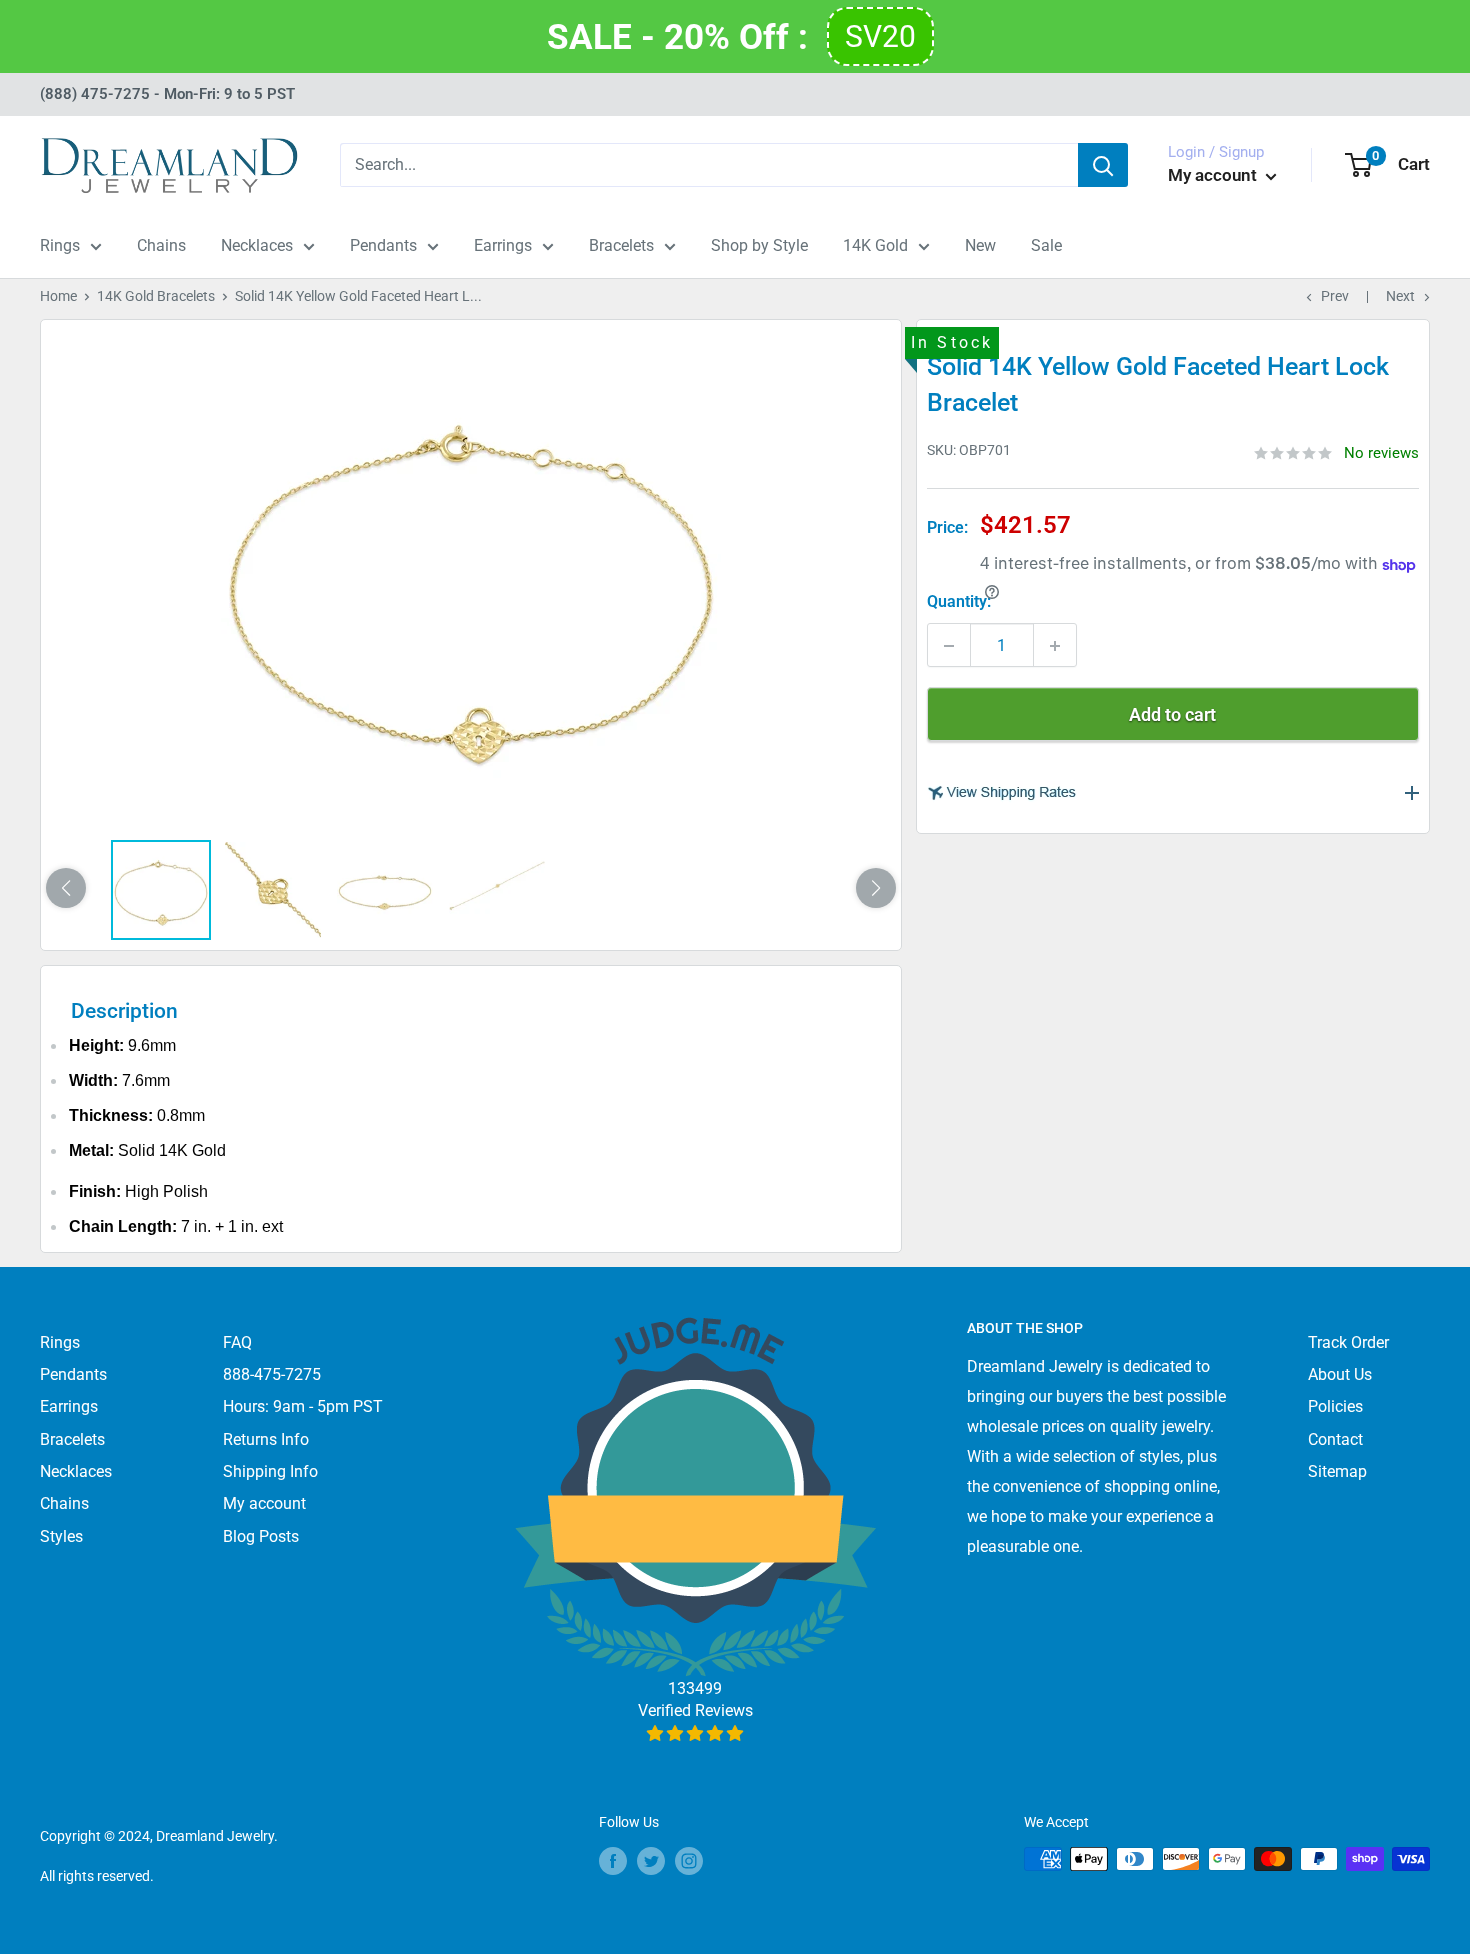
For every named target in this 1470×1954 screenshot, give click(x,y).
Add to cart (1172, 715)
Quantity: (959, 602)
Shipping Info (270, 1471)
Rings (60, 245)
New (980, 245)
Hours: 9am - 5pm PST (303, 1406)
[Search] (1103, 165)
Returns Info (266, 1439)
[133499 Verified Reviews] (695, 1733)
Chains (161, 245)
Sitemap (1337, 1471)
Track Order (1348, 1342)
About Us (1340, 1374)
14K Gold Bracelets (156, 296)
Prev (1335, 296)
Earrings (503, 245)
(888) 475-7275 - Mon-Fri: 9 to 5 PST (167, 94)
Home (58, 296)
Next (1400, 296)
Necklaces (257, 245)
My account (1214, 175)
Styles (61, 1536)
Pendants (383, 245)
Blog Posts (261, 1536)
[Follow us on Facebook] (613, 1861)
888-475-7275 (272, 1374)
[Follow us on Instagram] (689, 1861)
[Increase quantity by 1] (1055, 646)
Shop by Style (759, 245)
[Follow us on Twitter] (651, 1861)
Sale (1046, 245)
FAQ (237, 1342)
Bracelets (621, 245)
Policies (1335, 1406)
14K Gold (875, 245)
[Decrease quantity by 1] (949, 646)
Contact (1335, 1439)
